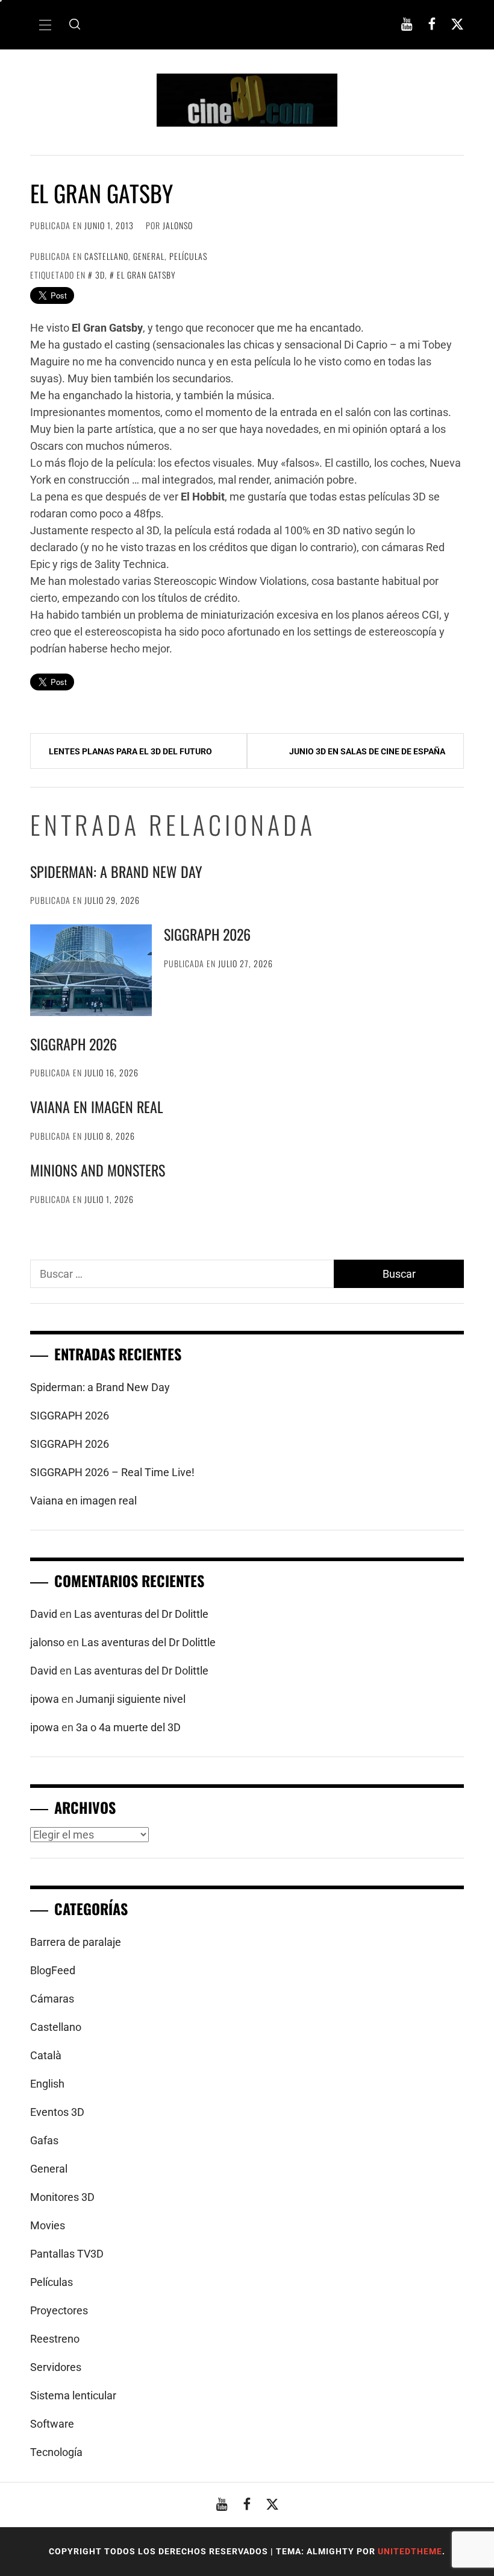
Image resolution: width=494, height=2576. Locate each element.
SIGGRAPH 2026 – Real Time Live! (112, 1472)
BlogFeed (53, 1970)
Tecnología (56, 2452)
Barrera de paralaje (76, 1942)
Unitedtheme (410, 2551)
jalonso (178, 225)
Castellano (106, 256)
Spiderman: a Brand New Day (116, 871)
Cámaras (52, 1999)
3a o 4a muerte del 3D (128, 1727)
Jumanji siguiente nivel (131, 1699)
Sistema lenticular (73, 2395)
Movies (48, 2225)
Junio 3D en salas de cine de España (367, 751)
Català (46, 2055)
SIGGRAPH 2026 (207, 934)
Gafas (44, 2140)
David (44, 1614)
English (47, 2084)
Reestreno (55, 2339)
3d (100, 275)
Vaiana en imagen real (97, 1106)
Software (52, 2424)
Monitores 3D (62, 2197)
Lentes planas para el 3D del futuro (130, 751)
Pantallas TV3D (67, 2254)
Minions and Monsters (98, 1170)
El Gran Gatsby (146, 275)
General (149, 256)
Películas (188, 256)
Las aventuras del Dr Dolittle (141, 1614)
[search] (75, 25)
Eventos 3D (57, 2112)
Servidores (56, 2367)
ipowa (45, 1699)
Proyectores (59, 2310)
